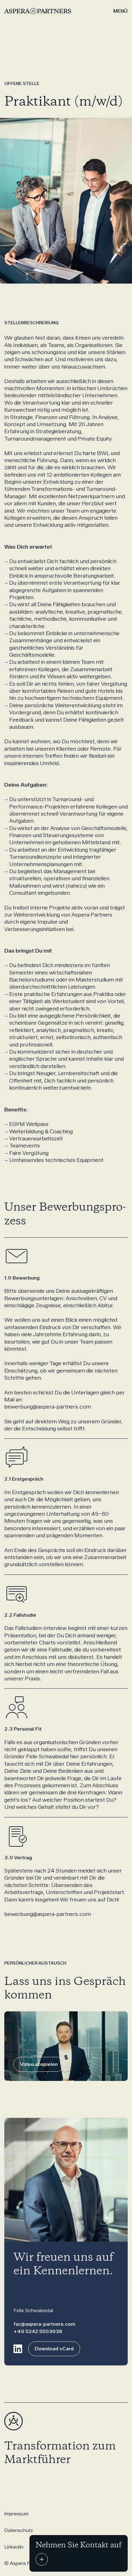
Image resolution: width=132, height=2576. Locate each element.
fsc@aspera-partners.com (44, 2324)
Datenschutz (19, 2530)
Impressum (16, 2514)
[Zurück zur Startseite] (25, 11)
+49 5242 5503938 (38, 2331)
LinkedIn (14, 2547)
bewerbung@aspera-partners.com (48, 1407)
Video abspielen (39, 2064)
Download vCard (54, 2349)
